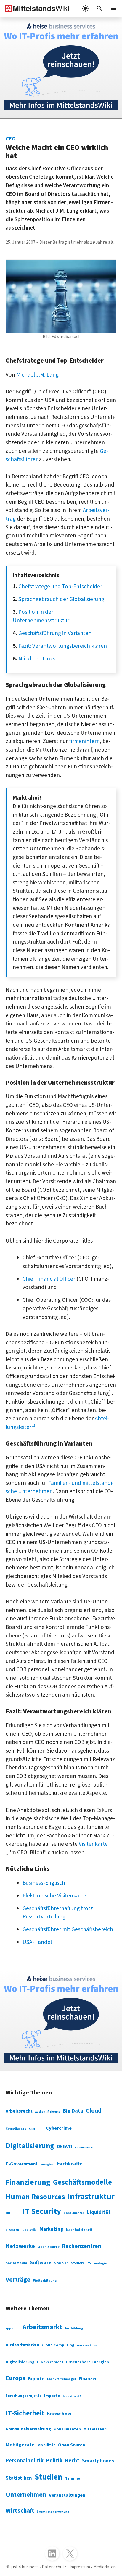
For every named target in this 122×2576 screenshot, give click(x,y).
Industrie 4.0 (72, 2396)
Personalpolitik (25, 2461)
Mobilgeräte (20, 2445)
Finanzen (88, 2379)
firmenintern (84, 741)
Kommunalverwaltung (28, 2429)
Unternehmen (26, 2495)
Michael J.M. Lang (37, 375)
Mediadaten (105, 2567)
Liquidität (99, 2212)
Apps (9, 2328)
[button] (99, 8)
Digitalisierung (30, 2146)
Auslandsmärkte (23, 2345)
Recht (72, 2461)
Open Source (49, 2247)
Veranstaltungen (67, 2495)
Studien (49, 2477)
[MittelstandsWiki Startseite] (35, 8)
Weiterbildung (45, 2281)
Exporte (36, 2379)
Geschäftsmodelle (82, 2182)
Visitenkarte (93, 1844)
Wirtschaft (20, 2511)
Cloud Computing (58, 2345)
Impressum (80, 2567)
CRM (32, 2129)
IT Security (42, 2212)
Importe (52, 2396)
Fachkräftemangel (62, 2379)
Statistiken (19, 2478)
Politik (54, 2461)
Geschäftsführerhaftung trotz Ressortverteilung (58, 1913)
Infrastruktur (91, 2197)
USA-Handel (37, 1942)
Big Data (73, 2111)
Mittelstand (95, 2429)
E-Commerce (84, 2147)
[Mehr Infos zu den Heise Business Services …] (61, 68)
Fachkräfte (70, 2164)
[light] (85, 8)
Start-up (61, 2263)
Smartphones (98, 2461)
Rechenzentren (82, 2246)
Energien (47, 2165)
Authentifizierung (48, 2112)
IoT (8, 2213)
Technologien (98, 2263)
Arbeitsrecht (19, 2111)
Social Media (16, 2263)
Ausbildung (74, 2328)
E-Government (22, 2164)
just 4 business (25, 2567)
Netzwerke (20, 2246)
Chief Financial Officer (49, 1279)
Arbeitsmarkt (42, 2327)
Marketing (51, 2229)
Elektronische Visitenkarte (54, 1896)
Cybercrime (59, 2128)
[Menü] (114, 8)
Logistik (29, 2230)
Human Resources (35, 2197)
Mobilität (46, 2445)
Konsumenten (74, 2213)
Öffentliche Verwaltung (53, 2512)
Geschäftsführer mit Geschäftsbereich (68, 1929)
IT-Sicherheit (25, 2413)
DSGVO (65, 2147)
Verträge (18, 2280)
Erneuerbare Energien (88, 2362)
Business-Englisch (44, 1883)
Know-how (59, 2414)
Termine (73, 2478)
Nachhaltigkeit (79, 2230)
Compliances (16, 2129)
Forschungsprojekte (24, 2396)
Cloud (94, 2111)
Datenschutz (87, 2345)
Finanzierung (28, 2182)
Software (41, 2263)
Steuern (78, 2263)
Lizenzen (12, 2230)
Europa (16, 2378)
